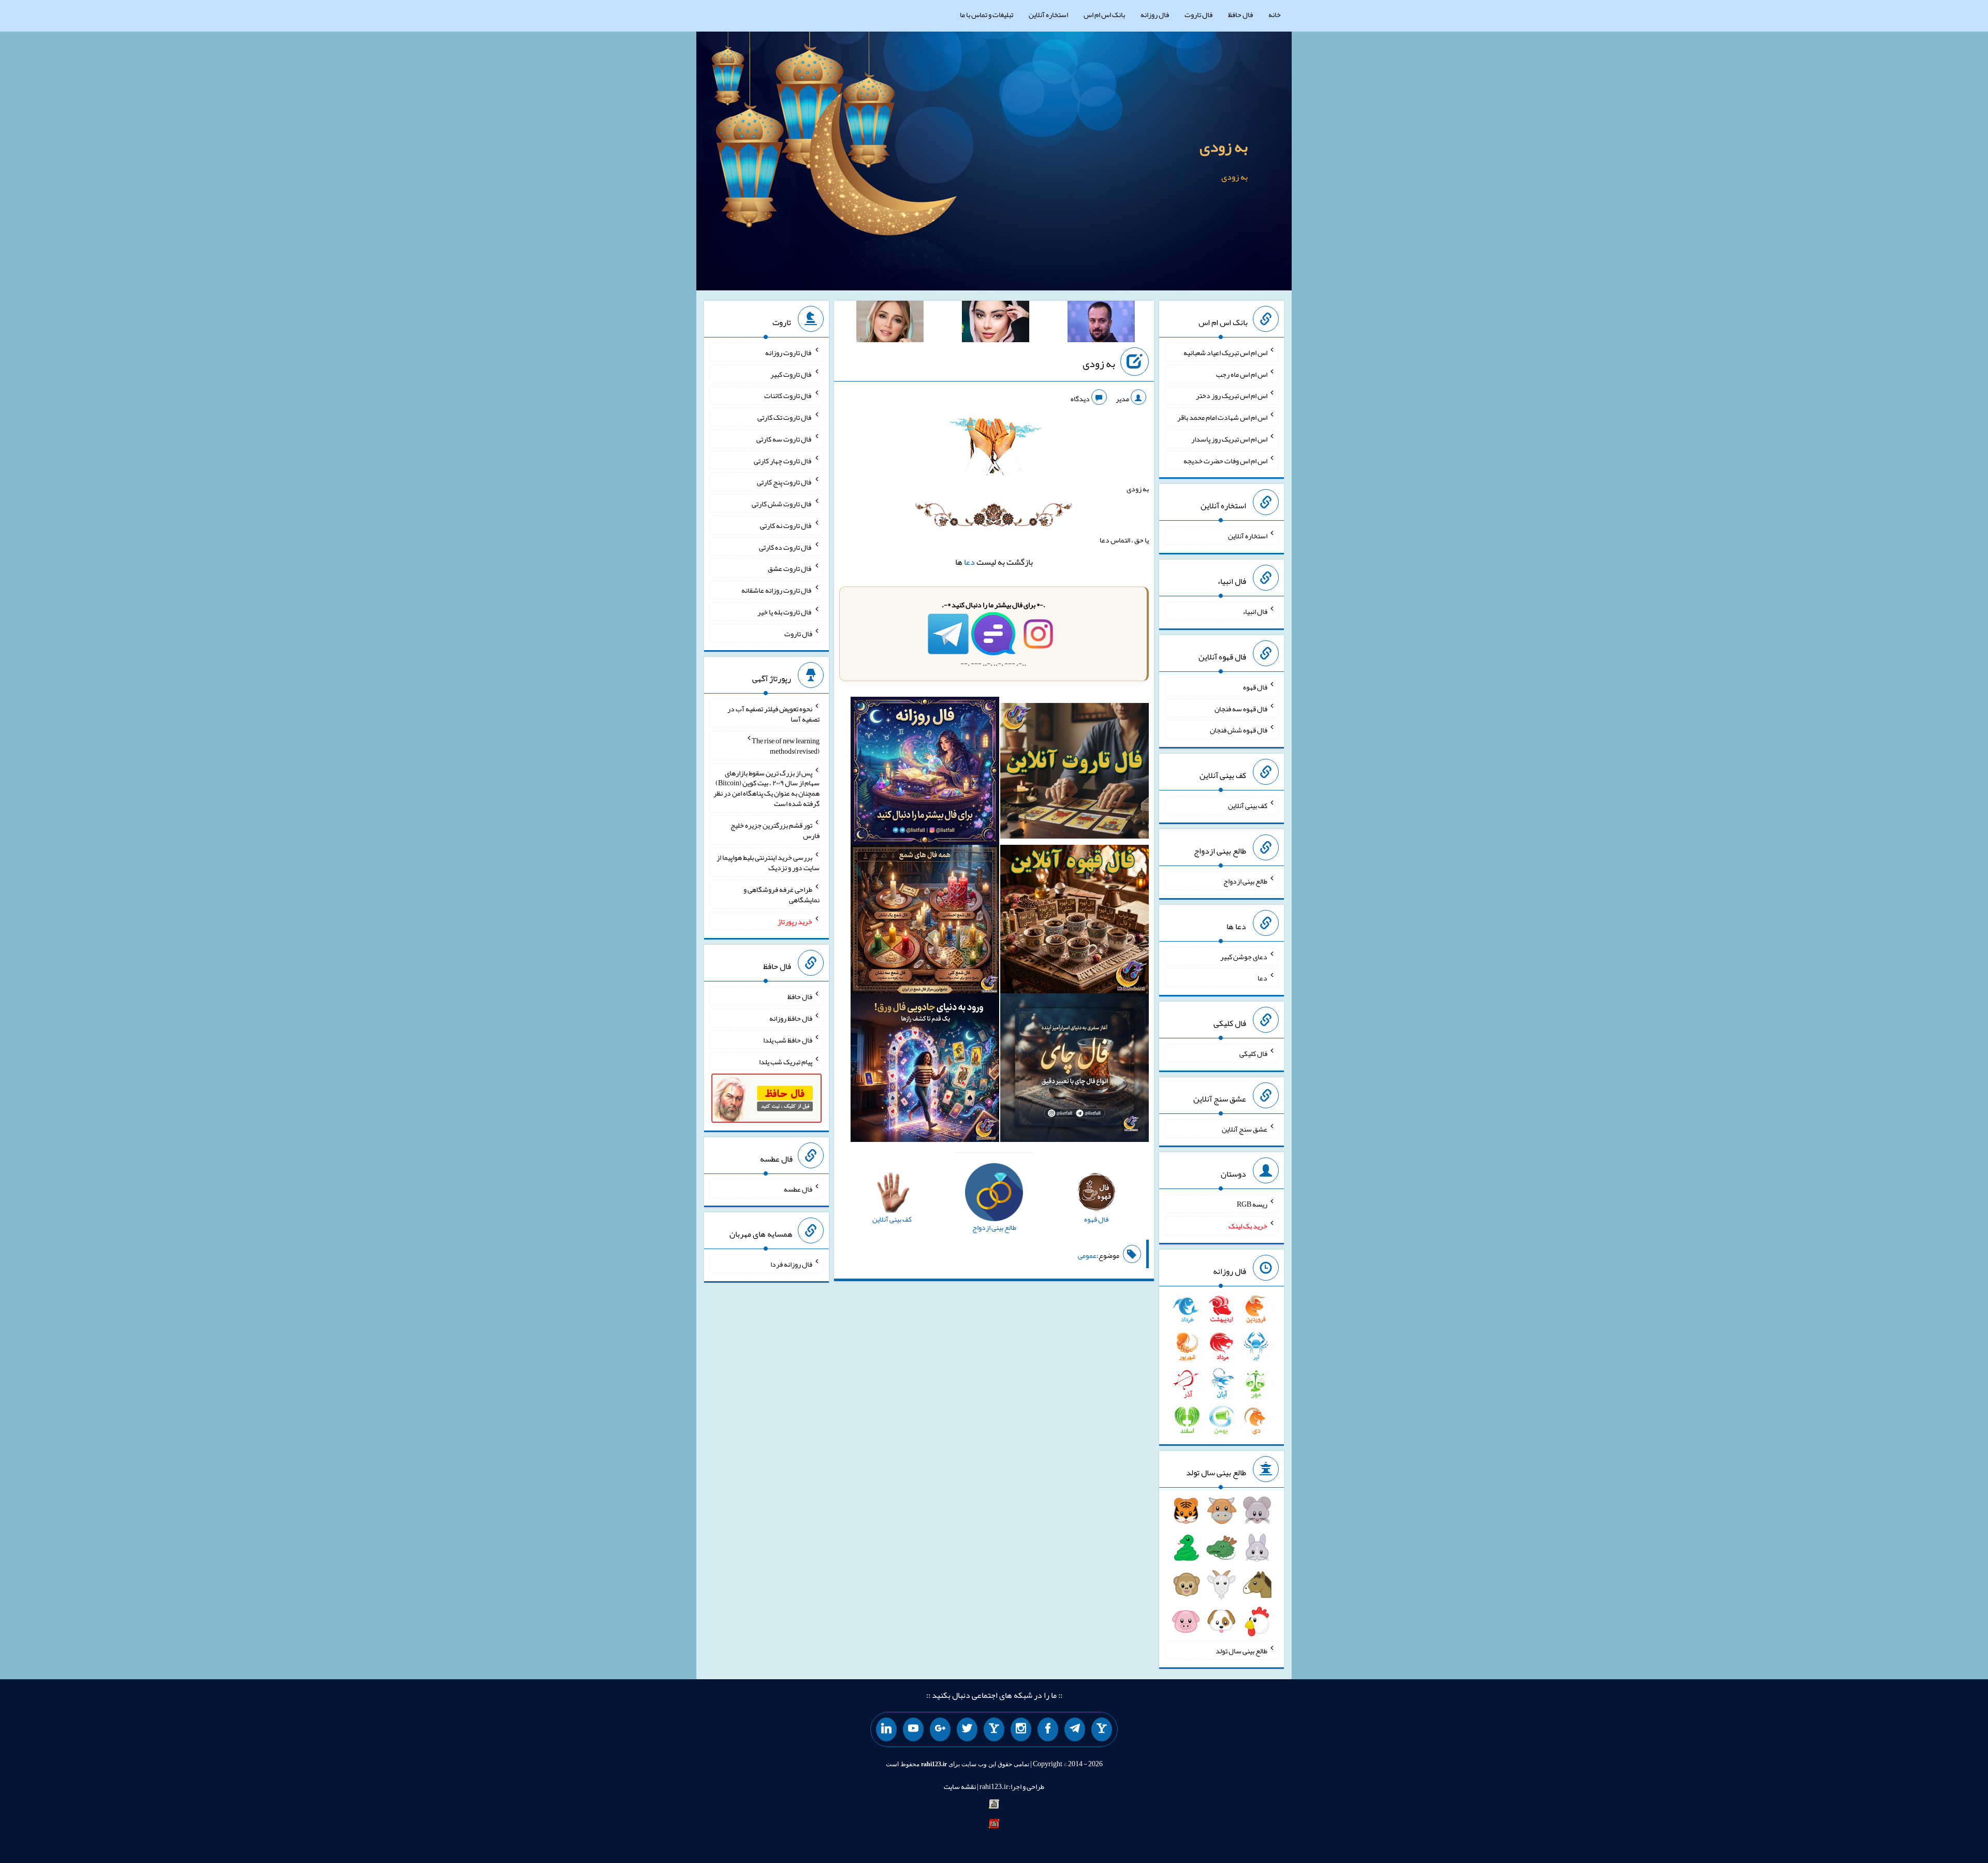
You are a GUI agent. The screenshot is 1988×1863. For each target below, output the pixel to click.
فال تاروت (1198, 14)
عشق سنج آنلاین (1245, 1128)
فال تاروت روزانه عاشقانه (777, 590)
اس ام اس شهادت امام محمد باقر (1222, 417)
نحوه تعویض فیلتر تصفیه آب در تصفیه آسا (773, 714)
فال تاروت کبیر (791, 374)
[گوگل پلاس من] (940, 1729)
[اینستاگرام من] (1021, 1729)
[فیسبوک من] (1048, 1729)
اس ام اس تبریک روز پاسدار (1229, 439)
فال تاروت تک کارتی (785, 417)
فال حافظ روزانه (791, 1018)
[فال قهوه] (1075, 921)
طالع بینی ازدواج (1245, 881)
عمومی (1087, 1255)
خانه (1275, 14)
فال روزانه (1155, 14)
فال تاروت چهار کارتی (783, 460)
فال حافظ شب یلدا (788, 1040)
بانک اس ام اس (1104, 14)
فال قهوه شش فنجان (1239, 730)
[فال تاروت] (1075, 773)
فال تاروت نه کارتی (786, 525)
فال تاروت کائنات (788, 395)
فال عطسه (798, 1189)
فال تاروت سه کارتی (784, 439)
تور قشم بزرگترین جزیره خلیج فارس (775, 830)
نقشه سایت (960, 1786)
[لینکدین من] (886, 1729)
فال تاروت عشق (790, 568)
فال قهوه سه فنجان (1241, 708)
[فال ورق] (925, 1070)
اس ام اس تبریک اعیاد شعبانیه (1225, 353)
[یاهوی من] (1102, 1729)
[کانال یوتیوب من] (913, 1729)
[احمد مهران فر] (1101, 324)
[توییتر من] (967, 1729)
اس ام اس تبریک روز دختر (1232, 395)
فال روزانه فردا (791, 1264)
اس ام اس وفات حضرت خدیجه (1225, 460)
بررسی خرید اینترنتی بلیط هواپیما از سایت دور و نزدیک (768, 862)
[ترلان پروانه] (996, 324)
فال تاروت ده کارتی (786, 547)
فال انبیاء (1255, 611)
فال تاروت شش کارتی (782, 504)
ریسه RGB (1252, 1204)
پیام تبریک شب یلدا (786, 1061)
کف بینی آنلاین (1248, 805)
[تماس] (994, 1729)
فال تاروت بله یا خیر (785, 612)
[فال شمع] (925, 921)
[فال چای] (1075, 1070)
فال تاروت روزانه (789, 353)
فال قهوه (1255, 687)
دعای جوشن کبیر (1244, 956)
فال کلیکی (1253, 1053)
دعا (969, 562)
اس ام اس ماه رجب (1242, 374)
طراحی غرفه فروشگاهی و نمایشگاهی (781, 894)
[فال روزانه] (925, 773)
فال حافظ (1240, 14)
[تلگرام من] (1075, 1729)
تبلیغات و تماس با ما (986, 14)
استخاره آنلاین (1048, 14)
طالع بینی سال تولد (1241, 1650)
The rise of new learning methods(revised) (786, 746)
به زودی (1224, 146)
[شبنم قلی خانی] (890, 324)
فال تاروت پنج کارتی (785, 482)
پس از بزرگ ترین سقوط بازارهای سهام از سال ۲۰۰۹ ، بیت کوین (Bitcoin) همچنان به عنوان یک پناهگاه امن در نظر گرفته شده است (766, 788)
